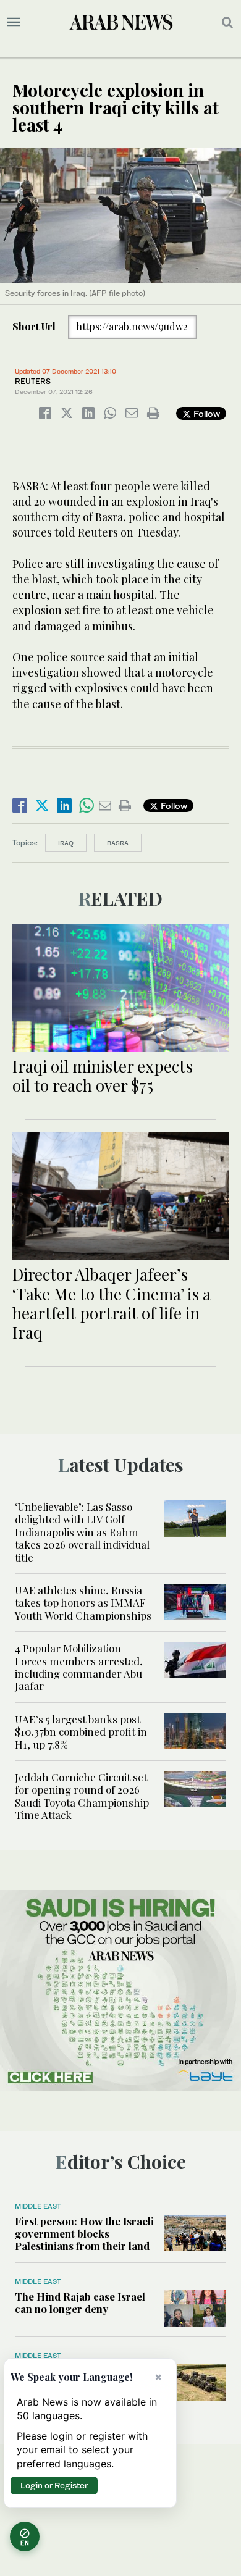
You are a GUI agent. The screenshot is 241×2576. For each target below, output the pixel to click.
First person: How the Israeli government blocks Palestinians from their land (84, 2234)
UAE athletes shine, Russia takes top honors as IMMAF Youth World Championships (83, 1603)
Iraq (66, 843)
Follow (205, 413)
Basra (118, 843)
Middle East (38, 2206)
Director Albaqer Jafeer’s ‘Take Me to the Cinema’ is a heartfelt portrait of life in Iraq (112, 1303)
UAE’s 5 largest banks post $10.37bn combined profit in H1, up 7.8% (81, 1732)
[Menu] (14, 22)
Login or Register (54, 2485)
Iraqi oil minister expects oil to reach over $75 (103, 1076)
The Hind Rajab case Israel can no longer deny (80, 2302)
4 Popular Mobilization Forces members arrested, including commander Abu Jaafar (79, 1667)
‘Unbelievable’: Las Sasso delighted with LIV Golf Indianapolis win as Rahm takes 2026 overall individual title (82, 1532)
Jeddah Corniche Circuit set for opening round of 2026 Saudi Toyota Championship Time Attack (82, 1796)
